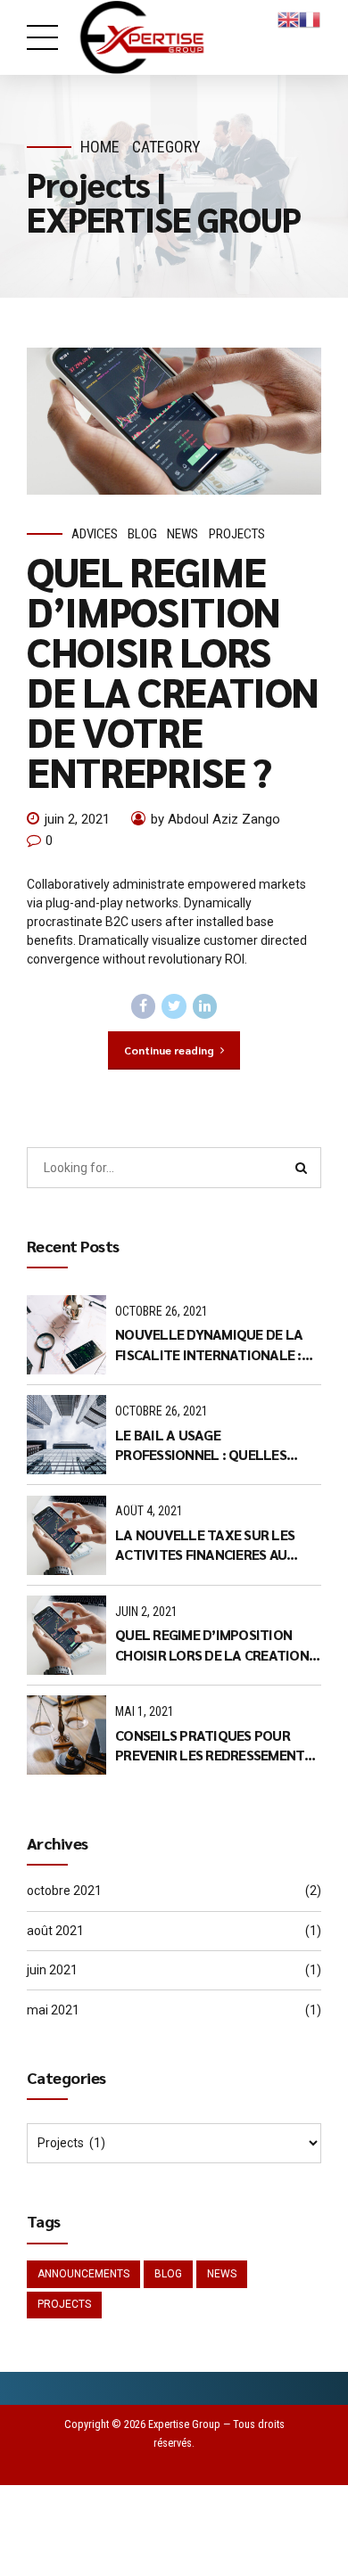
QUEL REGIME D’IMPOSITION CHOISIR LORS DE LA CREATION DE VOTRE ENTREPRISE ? (173, 671)
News (182, 534)
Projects (237, 534)
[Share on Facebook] (144, 1006)
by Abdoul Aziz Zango (215, 819)
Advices (95, 534)
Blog (142, 534)
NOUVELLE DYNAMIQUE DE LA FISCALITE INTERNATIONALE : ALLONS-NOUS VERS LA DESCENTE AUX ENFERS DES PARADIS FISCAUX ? (209, 1345)
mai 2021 (53, 2010)
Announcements (83, 2274)
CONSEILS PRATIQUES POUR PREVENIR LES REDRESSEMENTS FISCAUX (214, 1746)
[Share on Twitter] (174, 1006)
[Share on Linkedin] (205, 1006)
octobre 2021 (64, 1891)
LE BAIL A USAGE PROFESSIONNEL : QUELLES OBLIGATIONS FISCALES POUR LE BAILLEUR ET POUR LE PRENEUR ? (218, 1445)
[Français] (310, 19)
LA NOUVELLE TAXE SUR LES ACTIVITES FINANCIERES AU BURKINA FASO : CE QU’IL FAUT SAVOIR (209, 1545)
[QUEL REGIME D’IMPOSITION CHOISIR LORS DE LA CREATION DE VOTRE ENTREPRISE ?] (174, 421)
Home (100, 147)
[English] (288, 19)
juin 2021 (52, 1970)
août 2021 (55, 1931)
